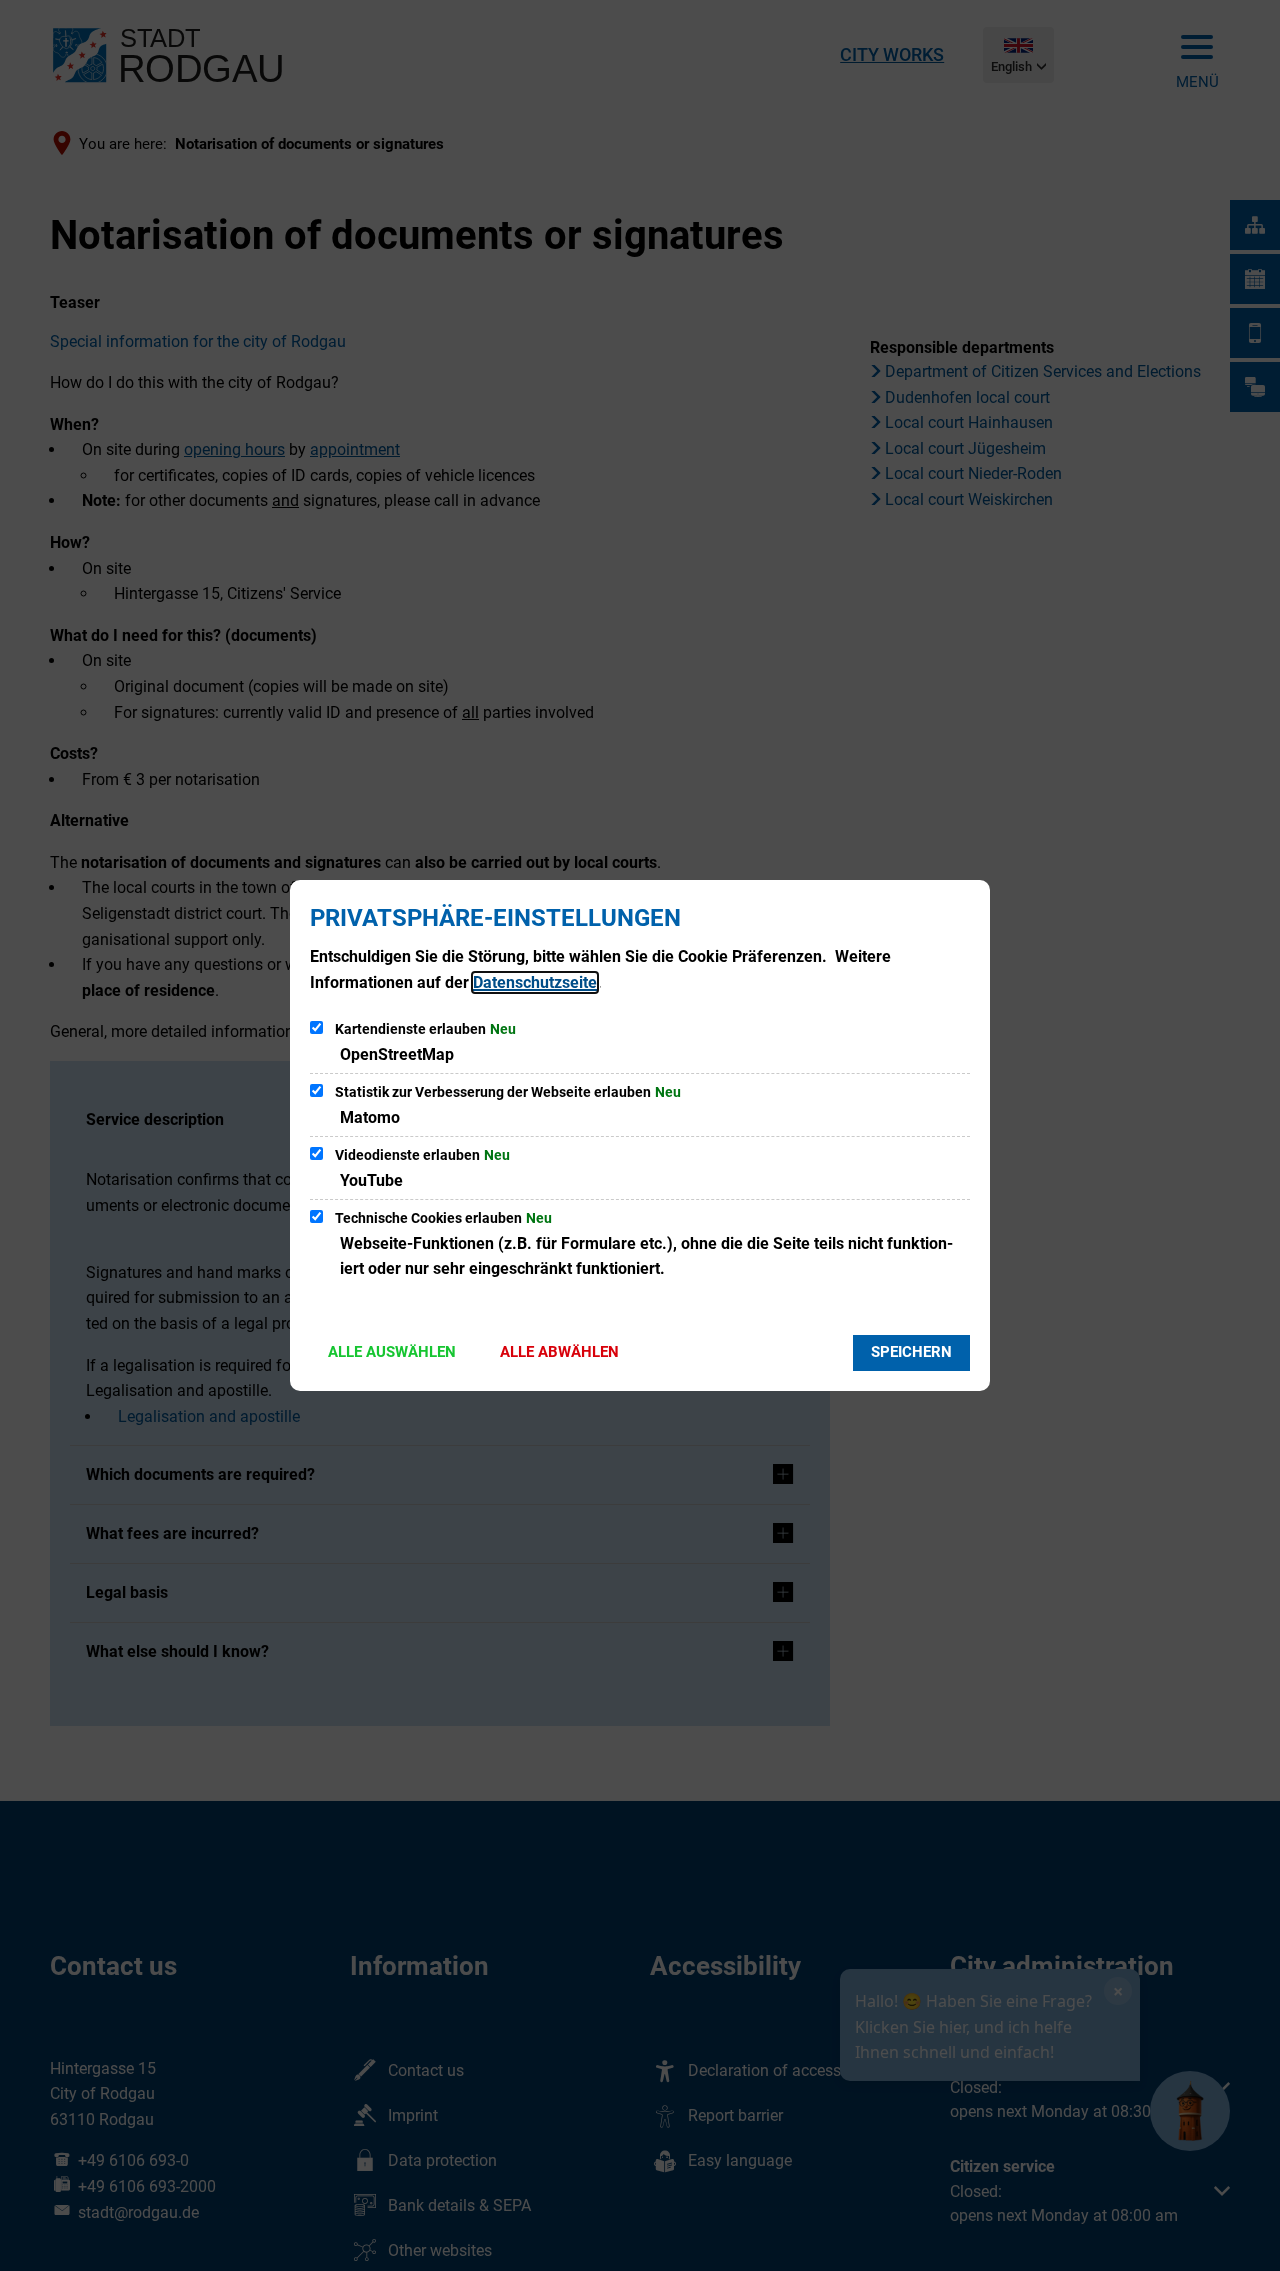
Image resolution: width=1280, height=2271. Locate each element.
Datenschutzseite (535, 982)
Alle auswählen (392, 1352)
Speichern (911, 1352)
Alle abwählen (559, 1352)
